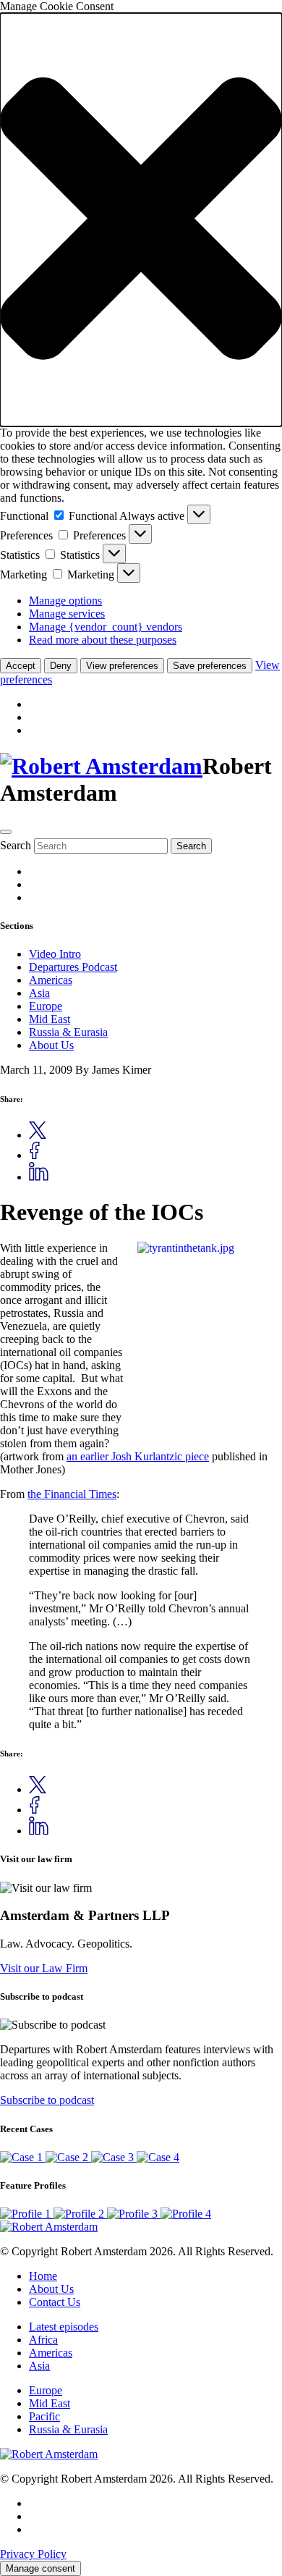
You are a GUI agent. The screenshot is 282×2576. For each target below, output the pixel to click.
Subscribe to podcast (47, 2100)
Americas (51, 980)
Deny (61, 666)
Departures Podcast (73, 967)
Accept (21, 666)
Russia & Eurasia (68, 1032)
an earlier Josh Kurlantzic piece (138, 1456)
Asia (39, 993)
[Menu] (6, 832)
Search (16, 845)
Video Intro (55, 954)
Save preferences (210, 666)
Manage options (65, 601)
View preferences (122, 666)
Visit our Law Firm (44, 1968)
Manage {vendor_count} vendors (106, 627)
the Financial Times (72, 1494)
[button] (141, 220)
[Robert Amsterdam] (101, 766)
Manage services (67, 614)
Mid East (50, 1019)
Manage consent (40, 2568)
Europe (46, 1006)
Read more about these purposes (103, 640)
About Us (51, 1045)
